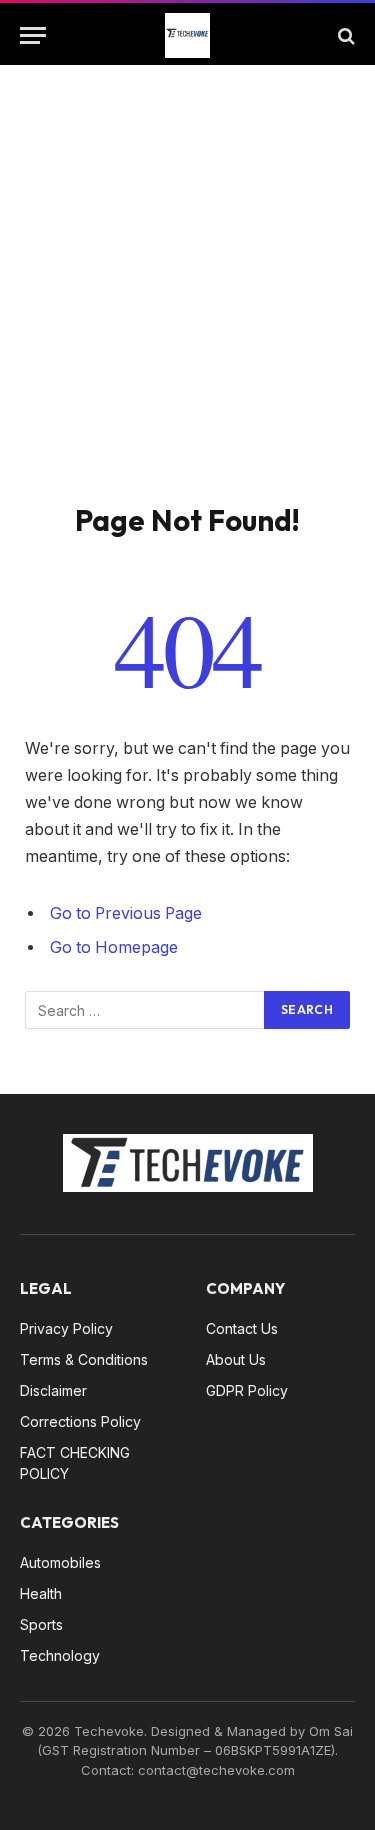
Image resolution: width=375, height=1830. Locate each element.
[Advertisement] (187, 304)
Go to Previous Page (126, 913)
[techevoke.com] (187, 35)
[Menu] (33, 35)
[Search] (344, 35)
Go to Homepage (114, 947)
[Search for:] (145, 1010)
